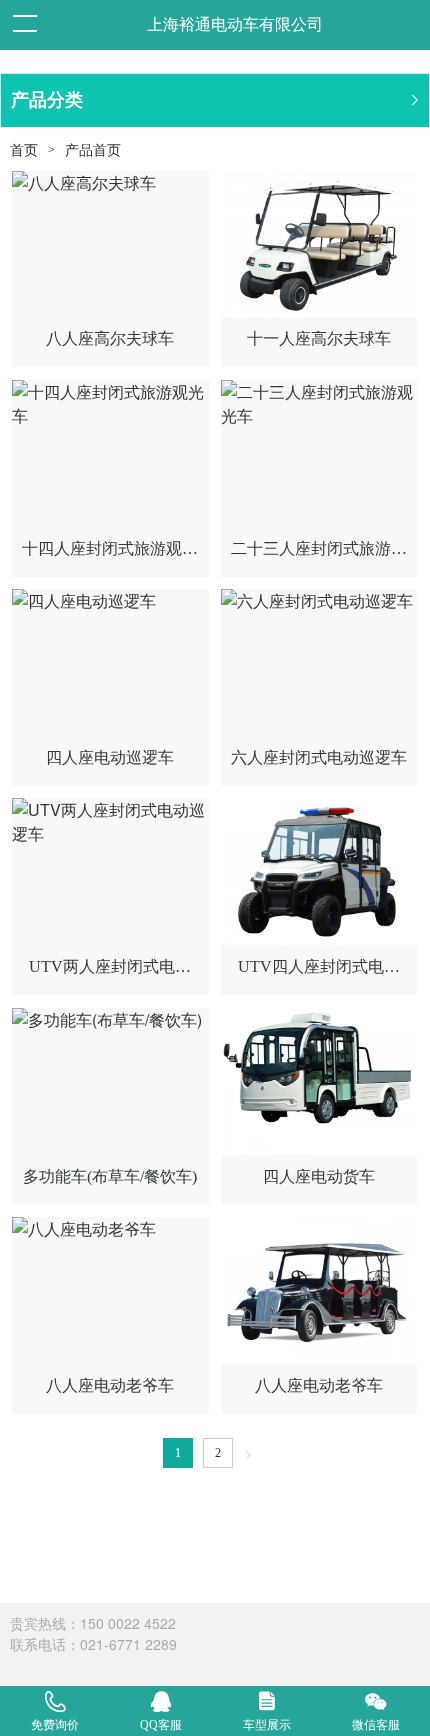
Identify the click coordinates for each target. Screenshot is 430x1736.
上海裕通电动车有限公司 (235, 24)
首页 (24, 150)
